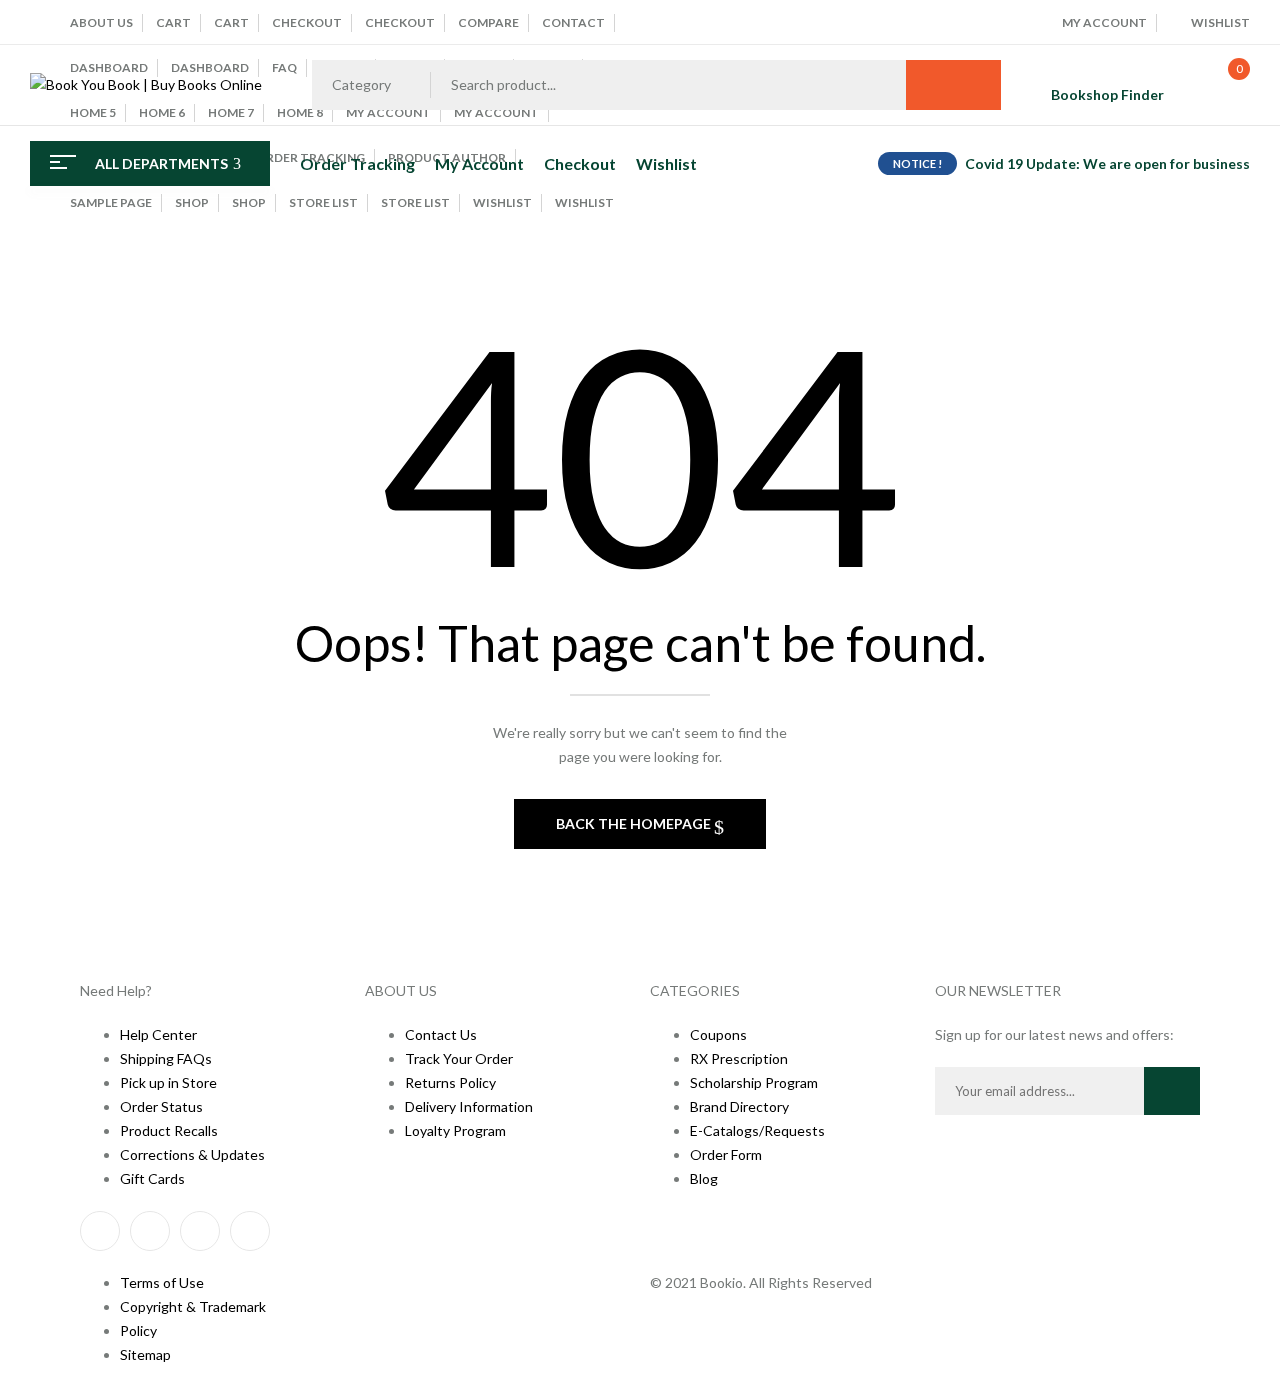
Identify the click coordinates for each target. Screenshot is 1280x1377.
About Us (101, 22)
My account (388, 112)
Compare (488, 22)
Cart (173, 22)
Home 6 (162, 112)
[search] (953, 85)
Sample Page (111, 202)
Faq (284, 67)
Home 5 (93, 112)
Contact (573, 22)
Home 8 (300, 112)
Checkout (307, 22)
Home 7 (231, 112)
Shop (192, 202)
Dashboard (109, 67)
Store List (323, 202)
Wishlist (502, 202)
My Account (496, 112)
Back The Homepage (635, 823)
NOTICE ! (917, 163)
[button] (1218, 85)
